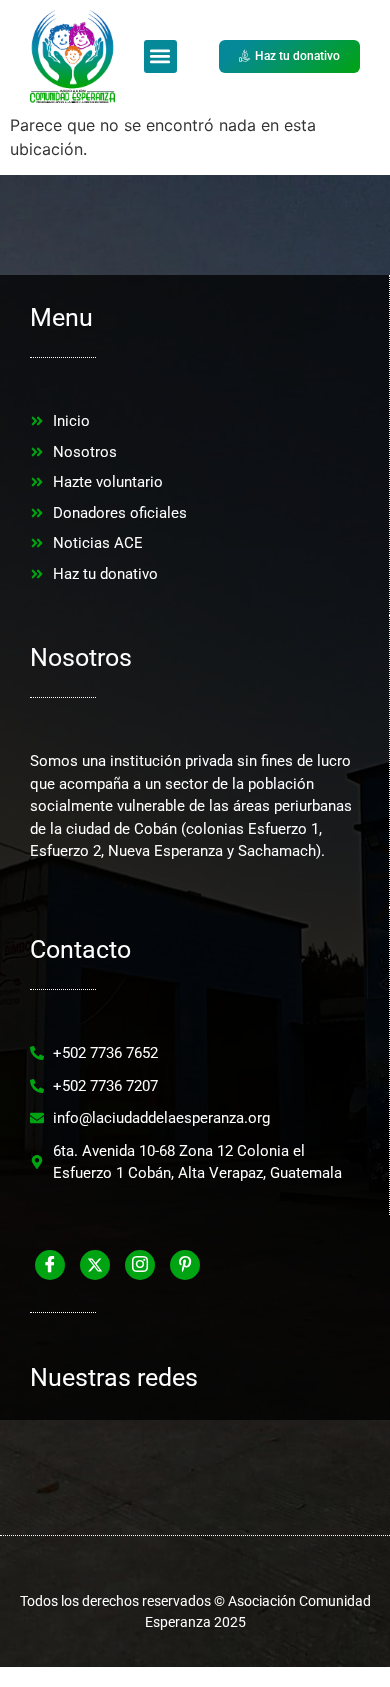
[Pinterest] (185, 1265)
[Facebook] (50, 1265)
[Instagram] (140, 1265)
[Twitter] (95, 1265)
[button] (160, 56)
